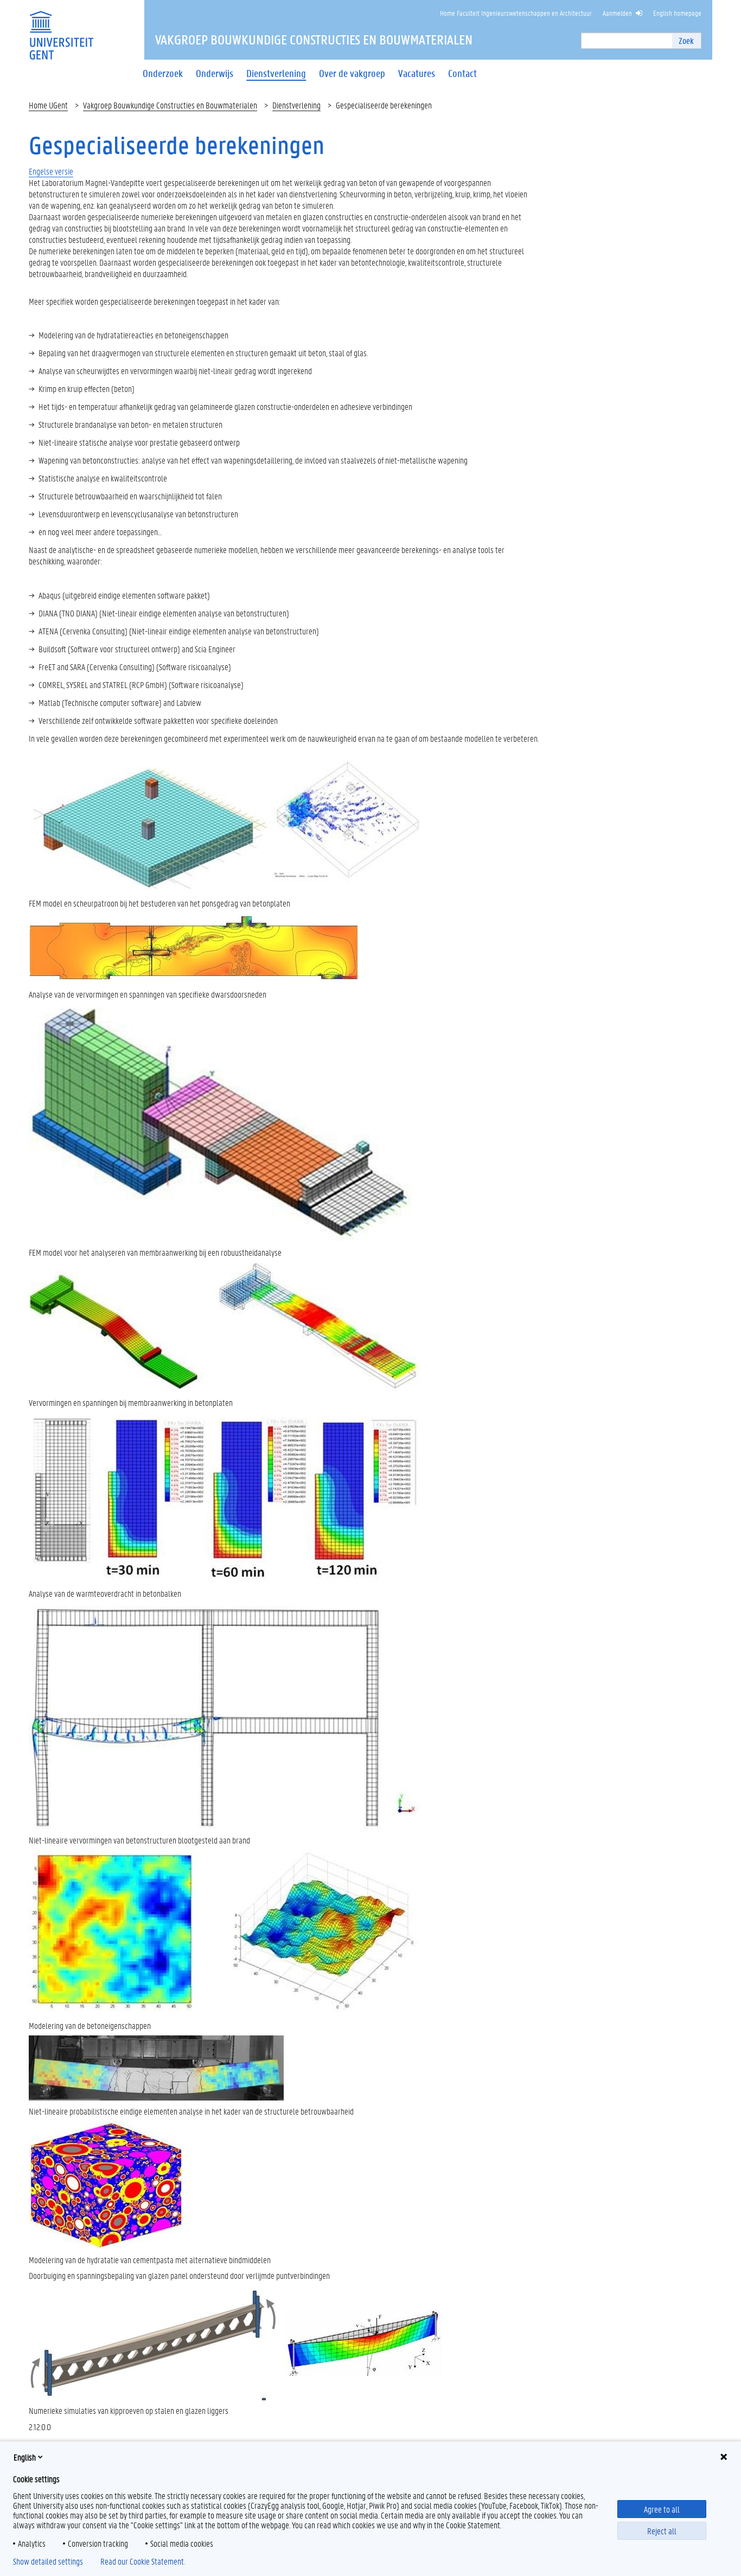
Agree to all (662, 2509)
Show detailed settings (48, 2561)
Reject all (662, 2531)
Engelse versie (51, 171)
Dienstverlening (296, 105)
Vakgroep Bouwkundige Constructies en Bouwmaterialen (170, 105)
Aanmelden (617, 13)
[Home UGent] (61, 28)
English (25, 2457)
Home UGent (48, 105)
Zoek (686, 40)
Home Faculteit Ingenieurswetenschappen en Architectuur (516, 13)
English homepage (677, 13)
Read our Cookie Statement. (143, 2561)
